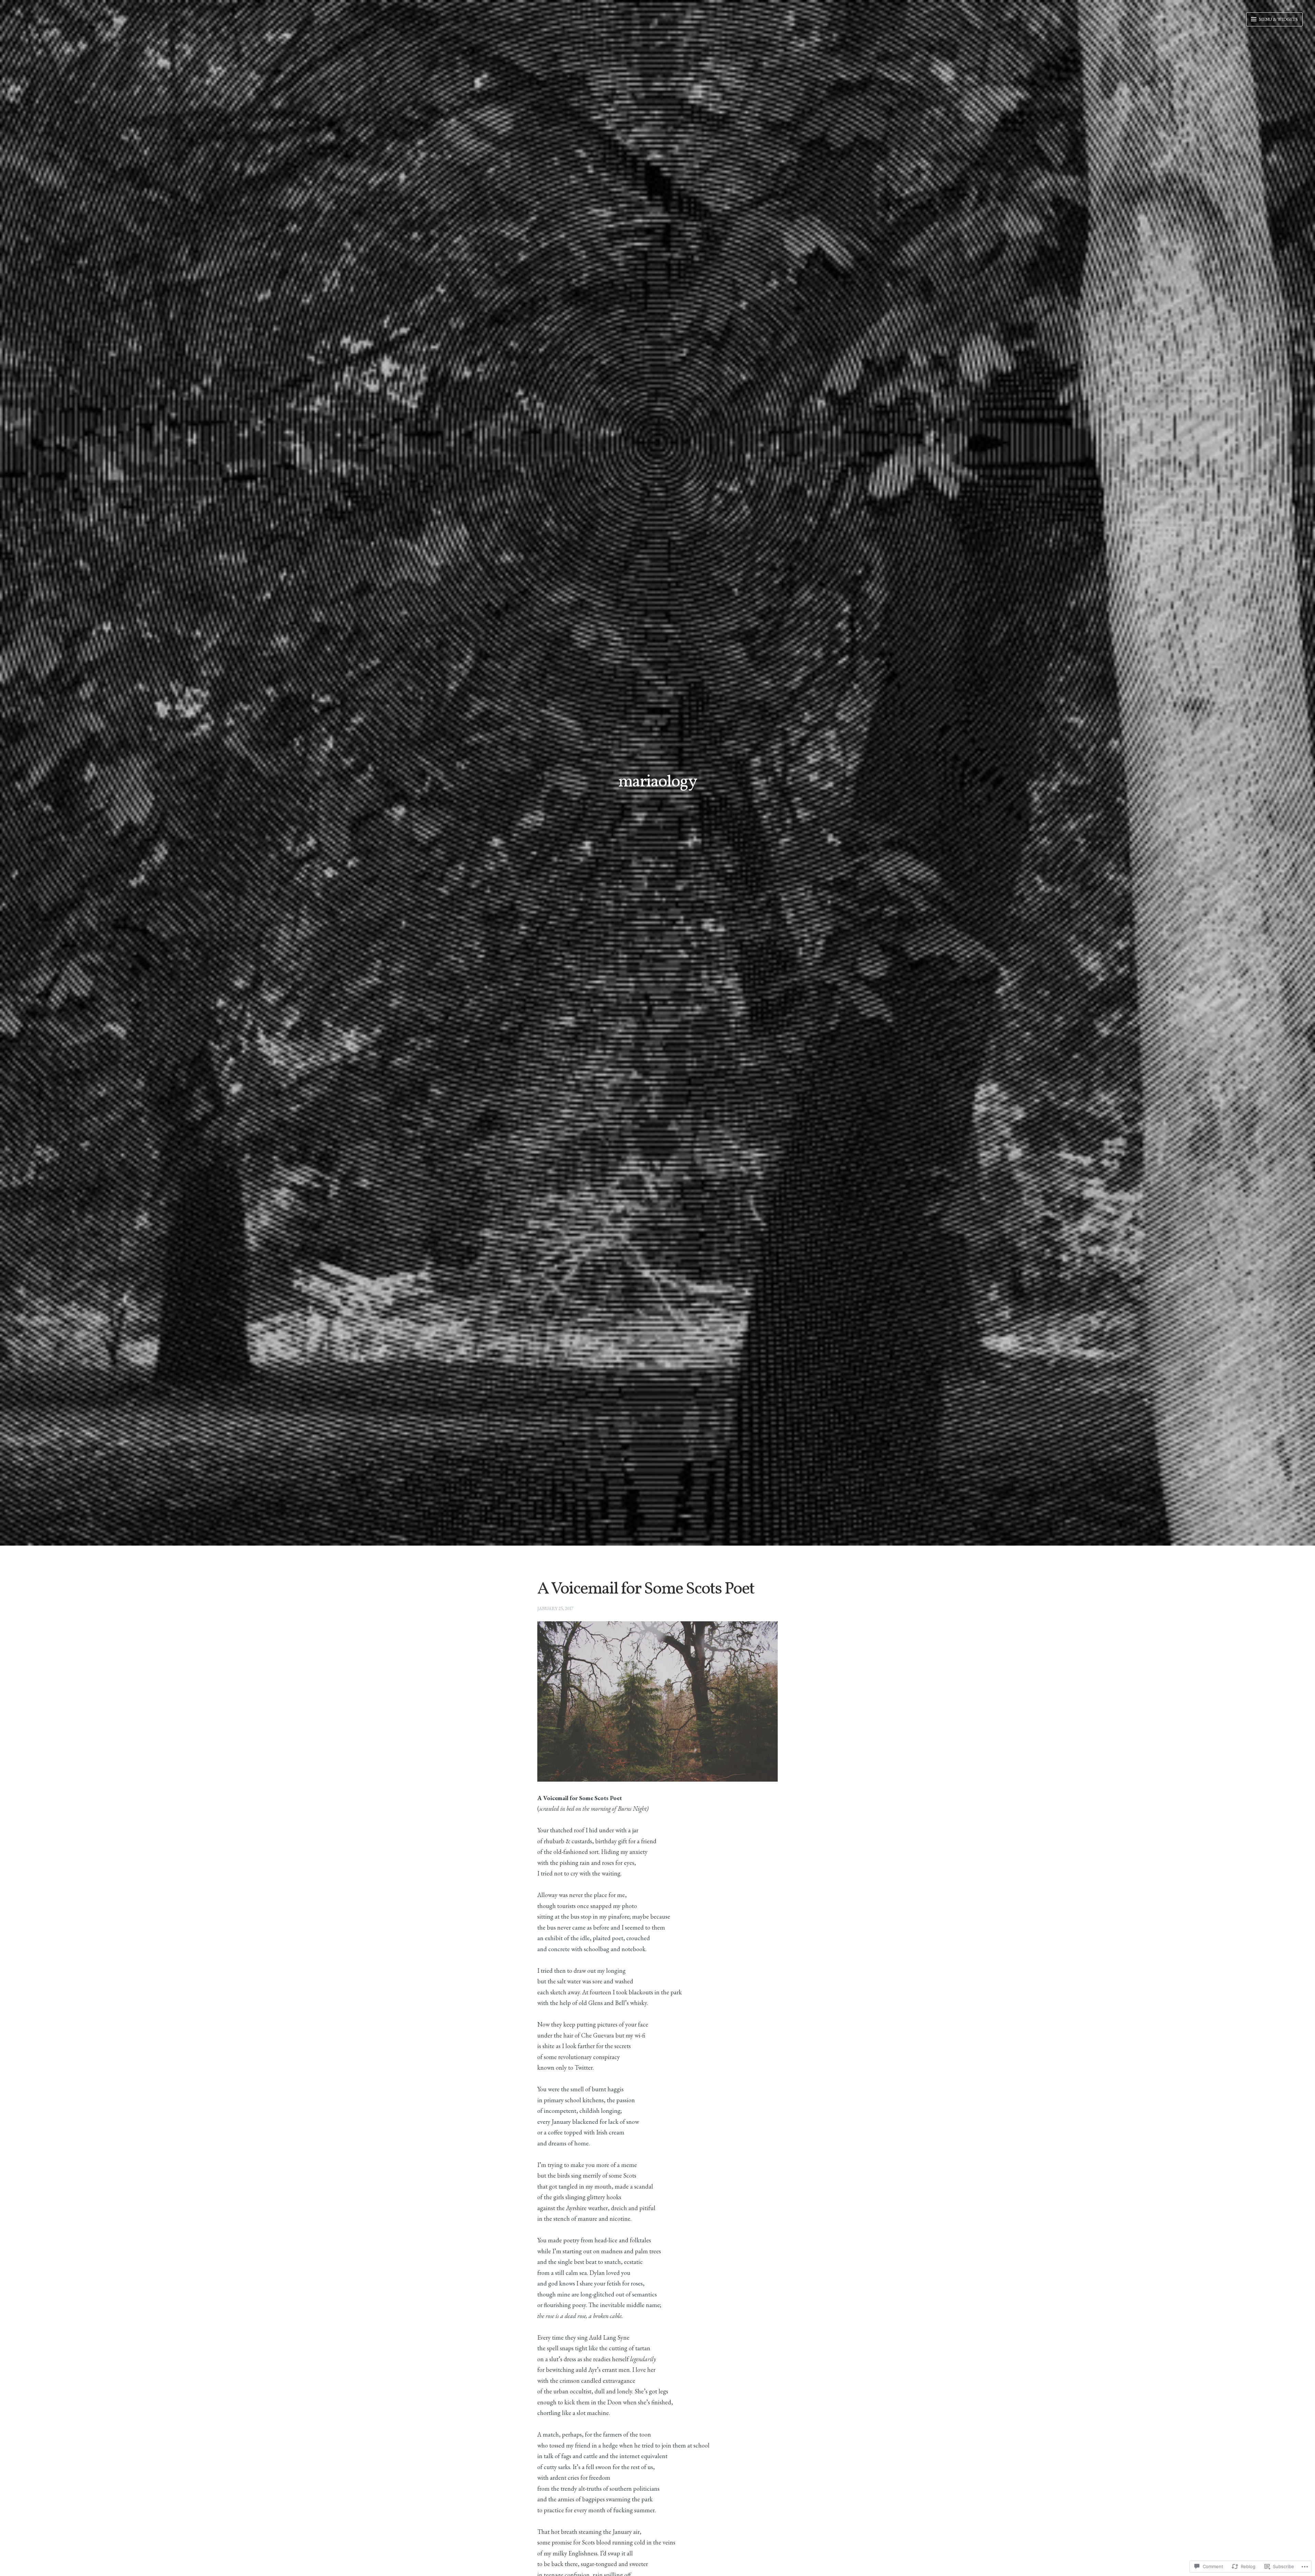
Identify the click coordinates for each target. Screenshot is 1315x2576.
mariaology (657, 782)
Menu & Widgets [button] (1278, 19)
